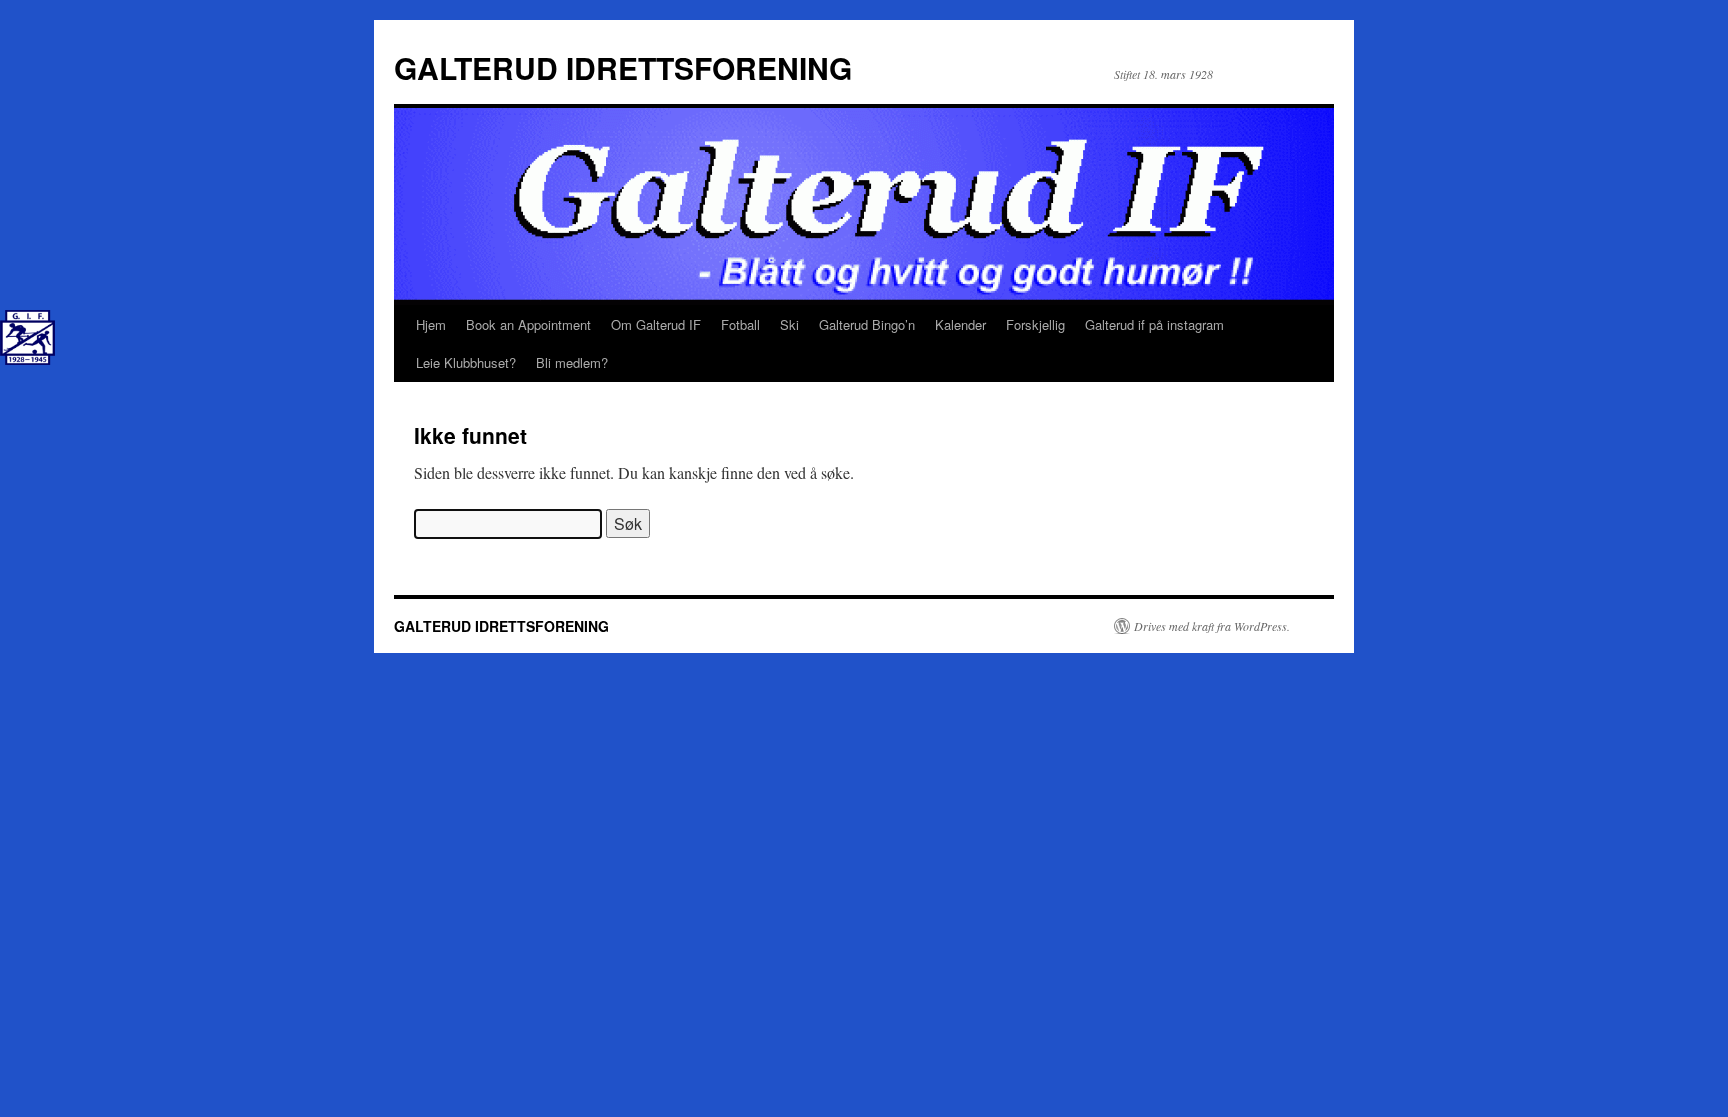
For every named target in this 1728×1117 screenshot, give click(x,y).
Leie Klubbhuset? (466, 362)
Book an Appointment (528, 324)
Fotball (740, 324)
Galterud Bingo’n (867, 324)
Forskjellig (1035, 324)
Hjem (431, 324)
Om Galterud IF (656, 324)
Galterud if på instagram (1154, 324)
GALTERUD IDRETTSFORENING (623, 67)
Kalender (960, 324)
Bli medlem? (572, 362)
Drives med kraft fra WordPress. (1212, 626)
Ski (789, 324)
